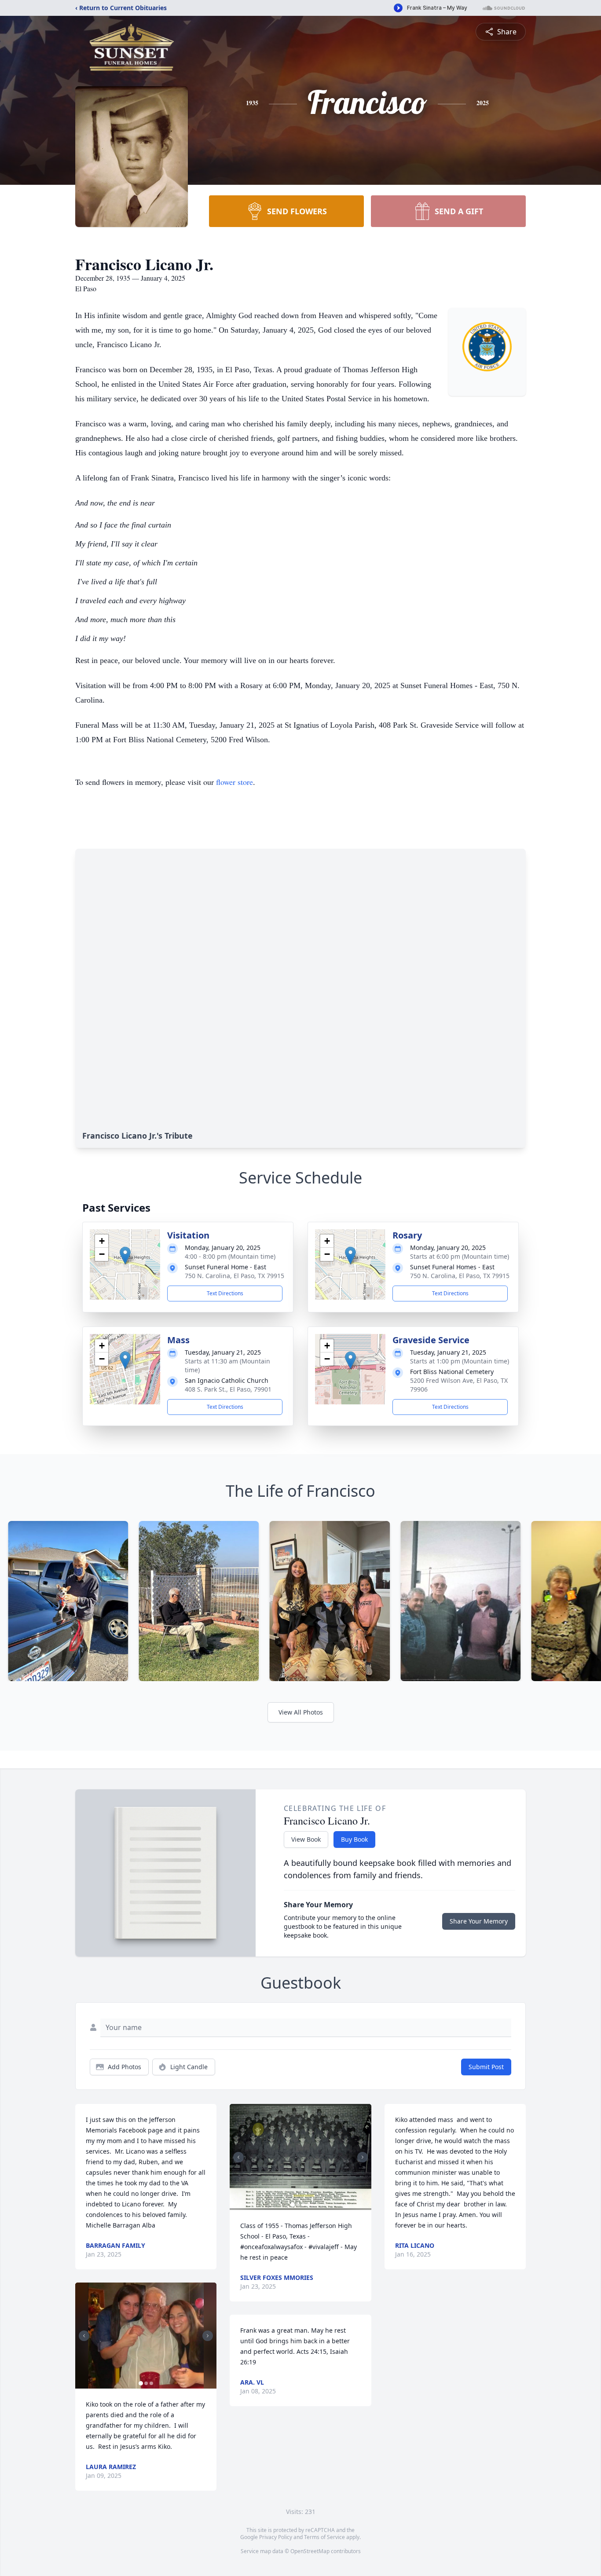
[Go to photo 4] (308, 2205)
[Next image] (208, 2336)
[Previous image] (84, 2336)
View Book (306, 1839)
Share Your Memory (479, 1921)
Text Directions (225, 1293)
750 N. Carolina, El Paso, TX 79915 (235, 1276)
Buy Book (354, 1839)
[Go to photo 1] (141, 2383)
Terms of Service (324, 2537)
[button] (125, 1255)
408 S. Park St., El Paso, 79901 (228, 1389)
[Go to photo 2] (146, 2383)
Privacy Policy (276, 2537)
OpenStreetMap (310, 2551)
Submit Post (486, 2067)
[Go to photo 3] (151, 2383)
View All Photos (301, 1712)
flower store (235, 782)
